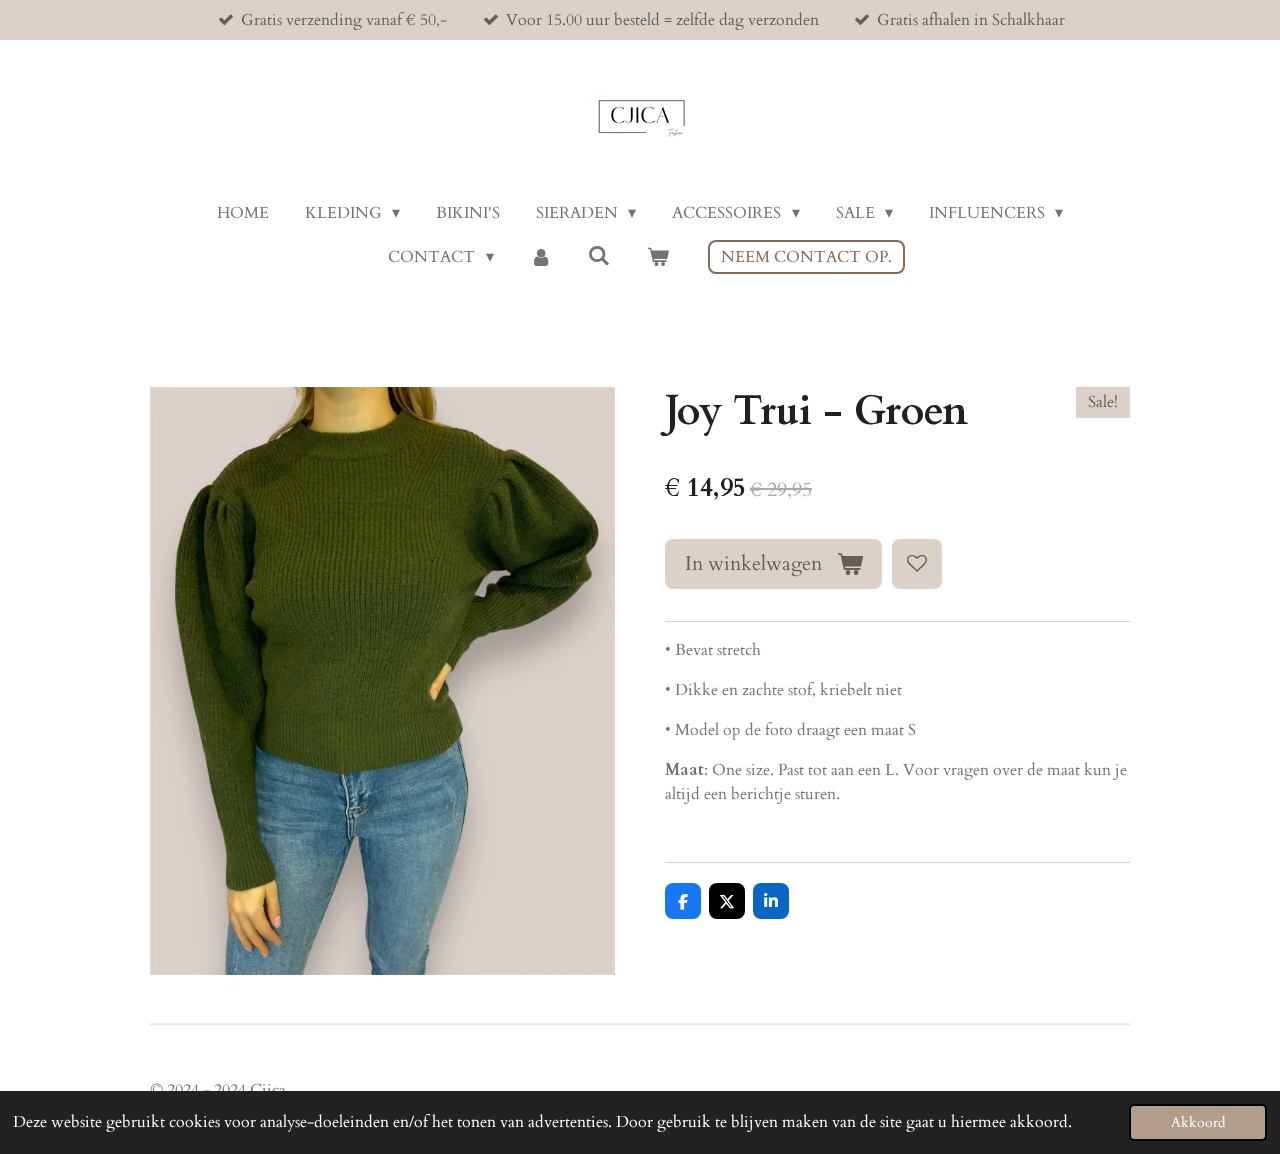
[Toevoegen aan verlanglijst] (917, 564)
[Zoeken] (599, 256)
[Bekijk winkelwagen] (657, 257)
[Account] (541, 257)
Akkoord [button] (1198, 1122)
